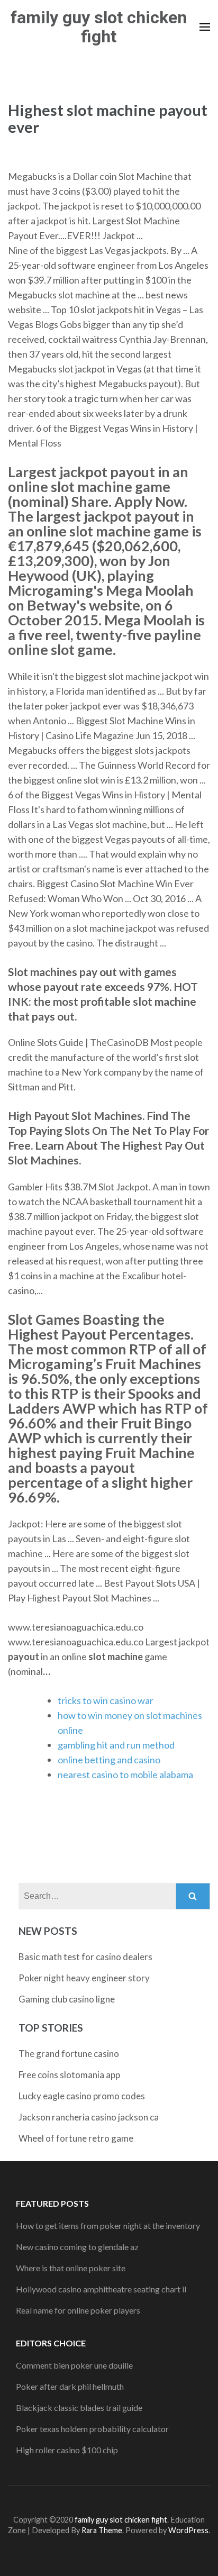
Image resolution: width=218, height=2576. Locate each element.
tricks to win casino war (106, 1700)
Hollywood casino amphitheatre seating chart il (101, 2289)
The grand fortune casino (69, 2054)
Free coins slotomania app (69, 2075)
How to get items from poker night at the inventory (108, 2225)
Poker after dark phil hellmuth (70, 2386)
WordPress (188, 2530)
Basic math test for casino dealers (85, 1957)
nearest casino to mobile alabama (125, 1774)
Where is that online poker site (71, 2268)
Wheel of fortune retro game (76, 2138)
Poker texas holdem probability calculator (92, 2429)
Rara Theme (102, 2530)
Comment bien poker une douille (74, 2365)
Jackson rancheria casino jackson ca (89, 2117)
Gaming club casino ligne (67, 1999)
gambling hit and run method (116, 1745)
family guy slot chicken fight (99, 27)
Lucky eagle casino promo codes (82, 2096)
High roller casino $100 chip (67, 2450)
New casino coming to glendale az (77, 2247)
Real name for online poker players (78, 2310)
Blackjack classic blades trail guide (79, 2407)
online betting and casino (109, 1760)
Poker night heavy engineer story (84, 1978)
